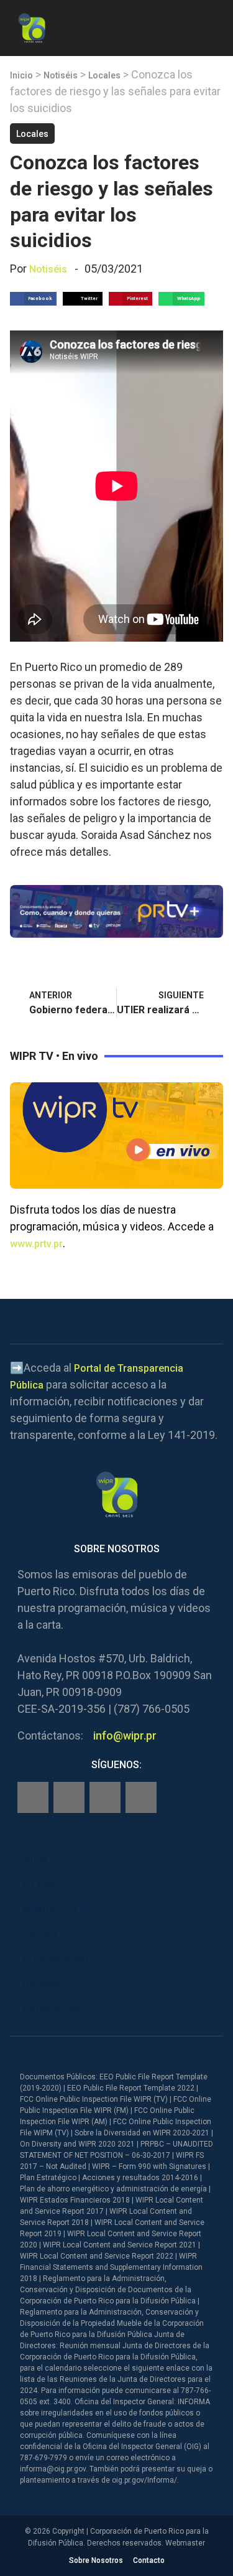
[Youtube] (141, 1797)
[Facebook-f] (33, 1797)
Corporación (51, 2008)
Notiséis (61, 75)
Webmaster (185, 2543)
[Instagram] (69, 1797)
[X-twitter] (105, 1797)
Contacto (149, 2560)
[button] (213, 26)
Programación (55, 1958)
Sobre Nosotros (96, 2560)
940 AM (39, 1933)
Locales (104, 75)
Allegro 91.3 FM (58, 1909)
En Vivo (39, 1884)
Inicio (21, 75)
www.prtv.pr (36, 1244)
